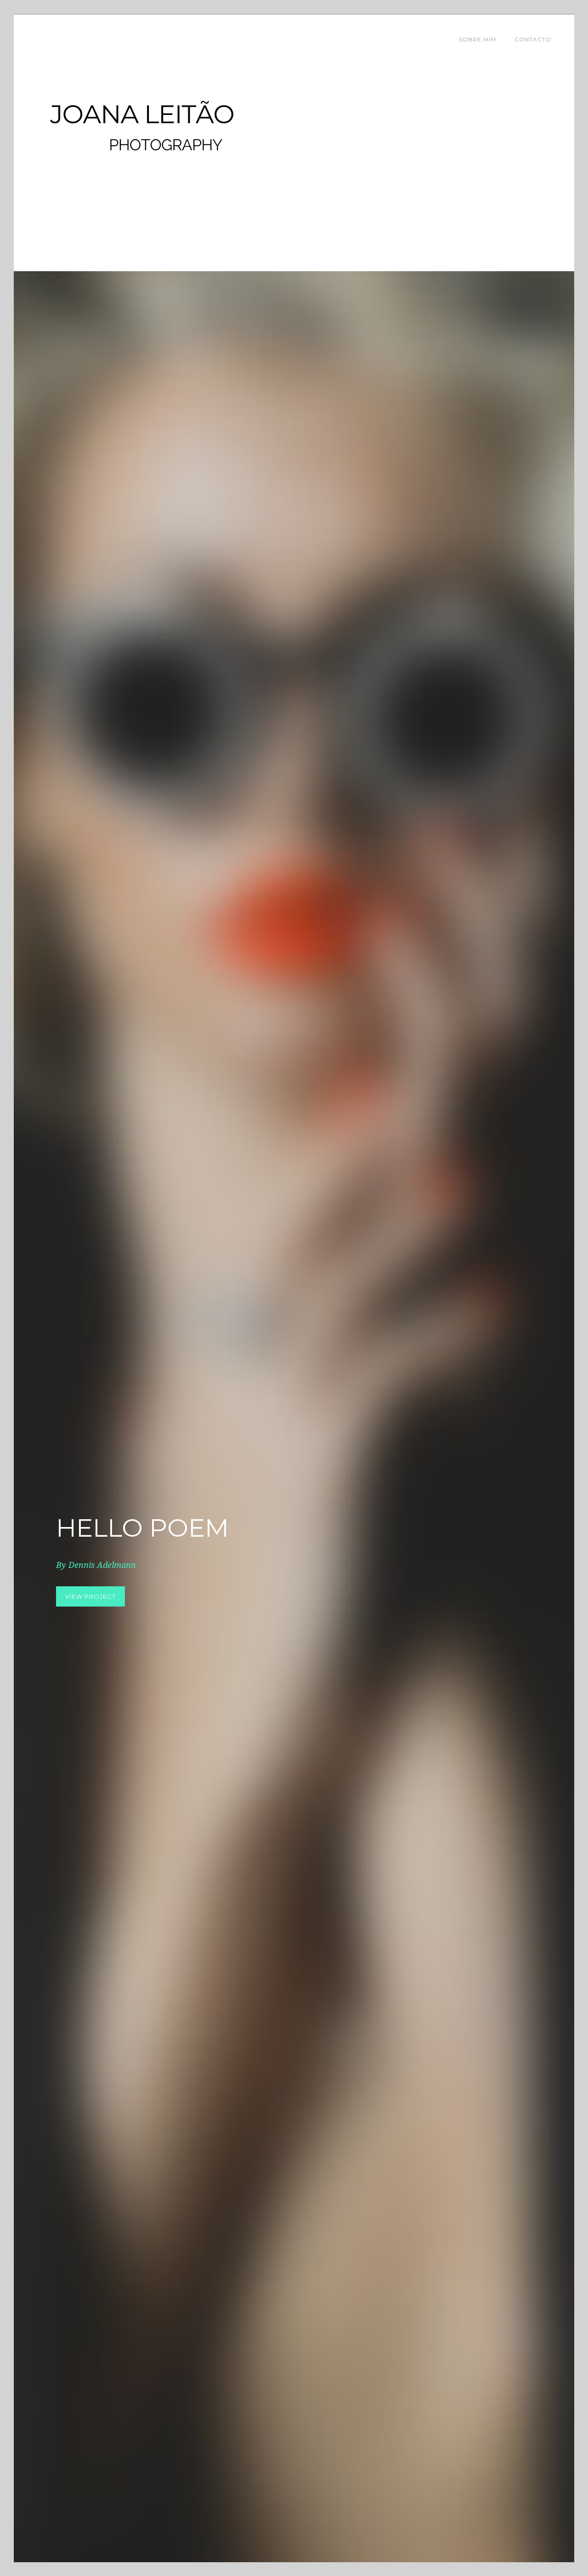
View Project (90, 1596)
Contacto (533, 39)
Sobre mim (478, 39)
